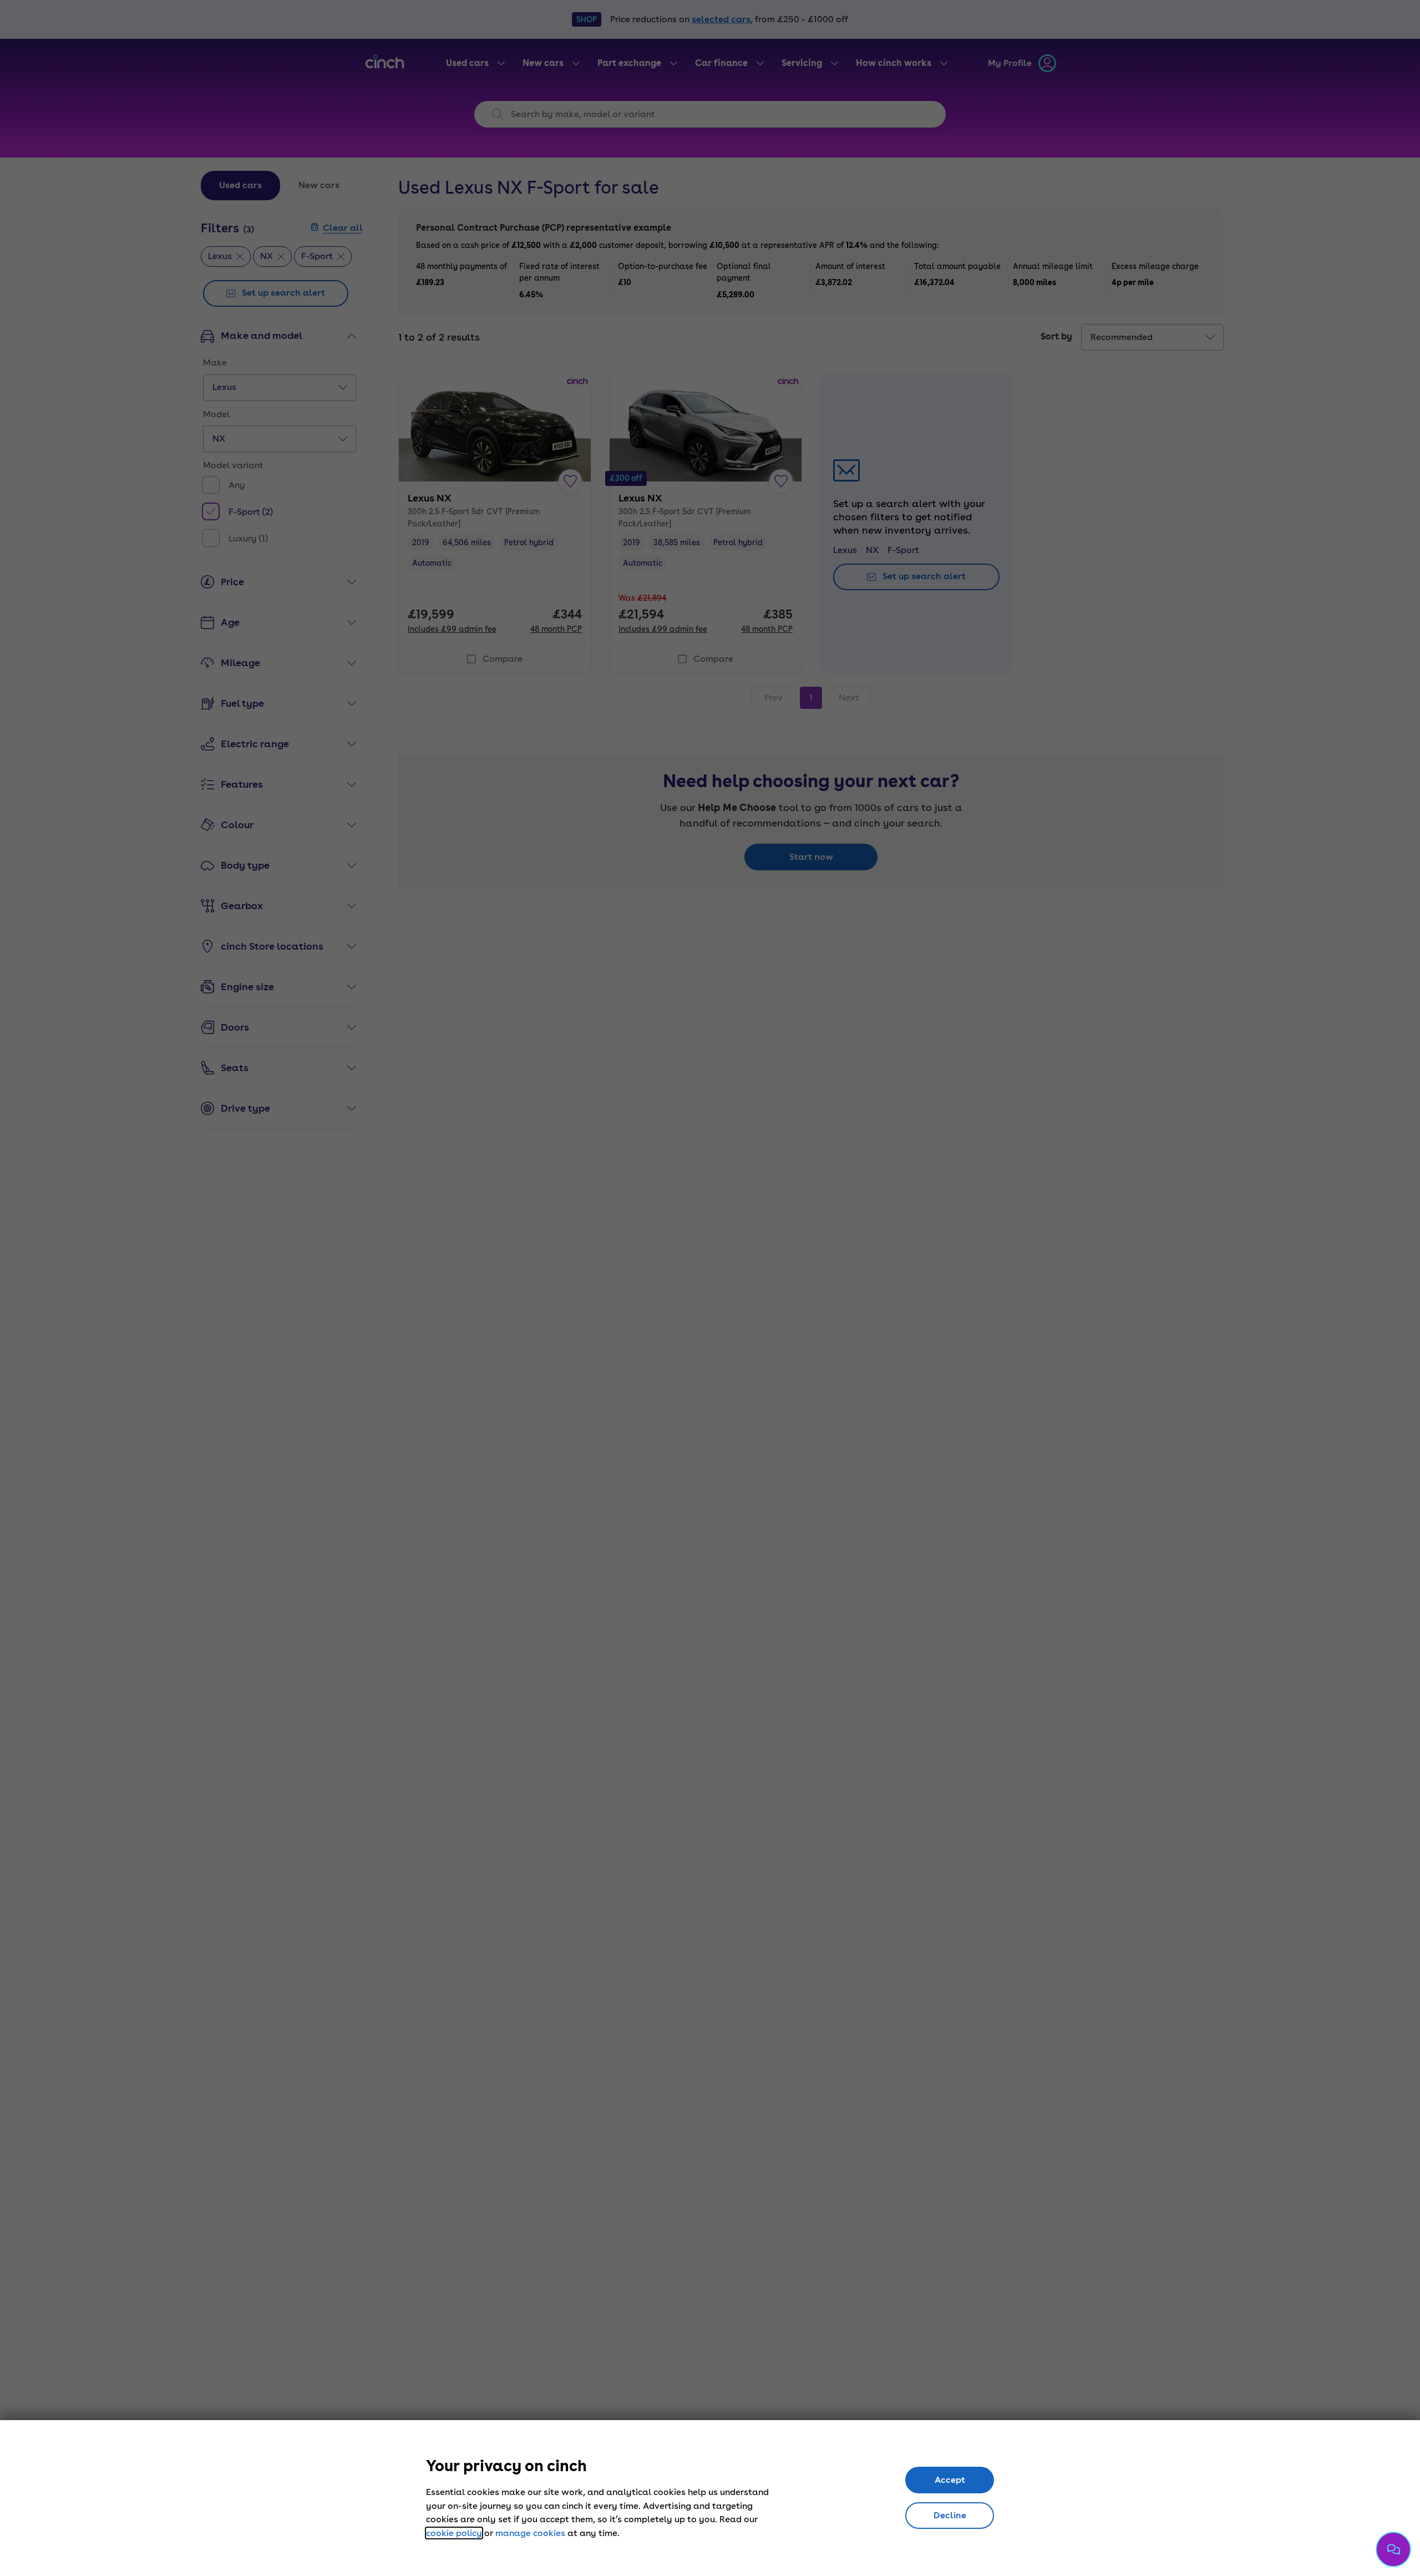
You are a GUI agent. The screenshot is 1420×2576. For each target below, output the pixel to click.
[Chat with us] (1393, 2549)
